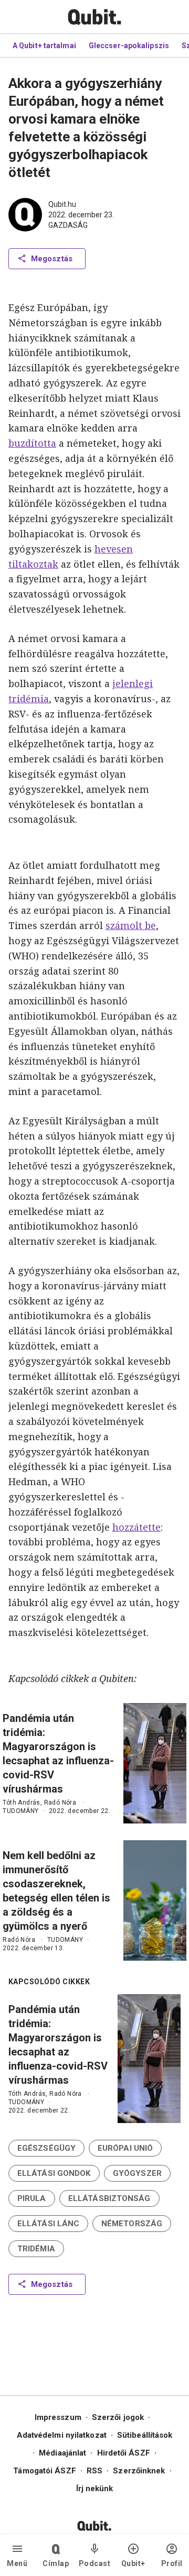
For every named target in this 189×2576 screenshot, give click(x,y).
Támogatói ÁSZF (44, 2471)
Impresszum (58, 2417)
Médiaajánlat (62, 2453)
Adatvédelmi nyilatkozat (62, 2435)
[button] (46, 2148)
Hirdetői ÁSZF (124, 2453)
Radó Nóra (60, 1803)
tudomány (20, 1811)
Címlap (56, 2563)
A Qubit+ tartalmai (44, 46)
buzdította (32, 443)
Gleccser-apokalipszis (129, 46)
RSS (94, 2471)
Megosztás (52, 259)
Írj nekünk (95, 2489)
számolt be (131, 925)
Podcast (95, 2563)
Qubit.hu (62, 204)
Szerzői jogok (118, 2417)
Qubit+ (133, 2563)
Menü (17, 2563)
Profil (172, 2563)
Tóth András (21, 1803)
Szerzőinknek (139, 2471)
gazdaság (68, 225)
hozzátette (136, 1527)
